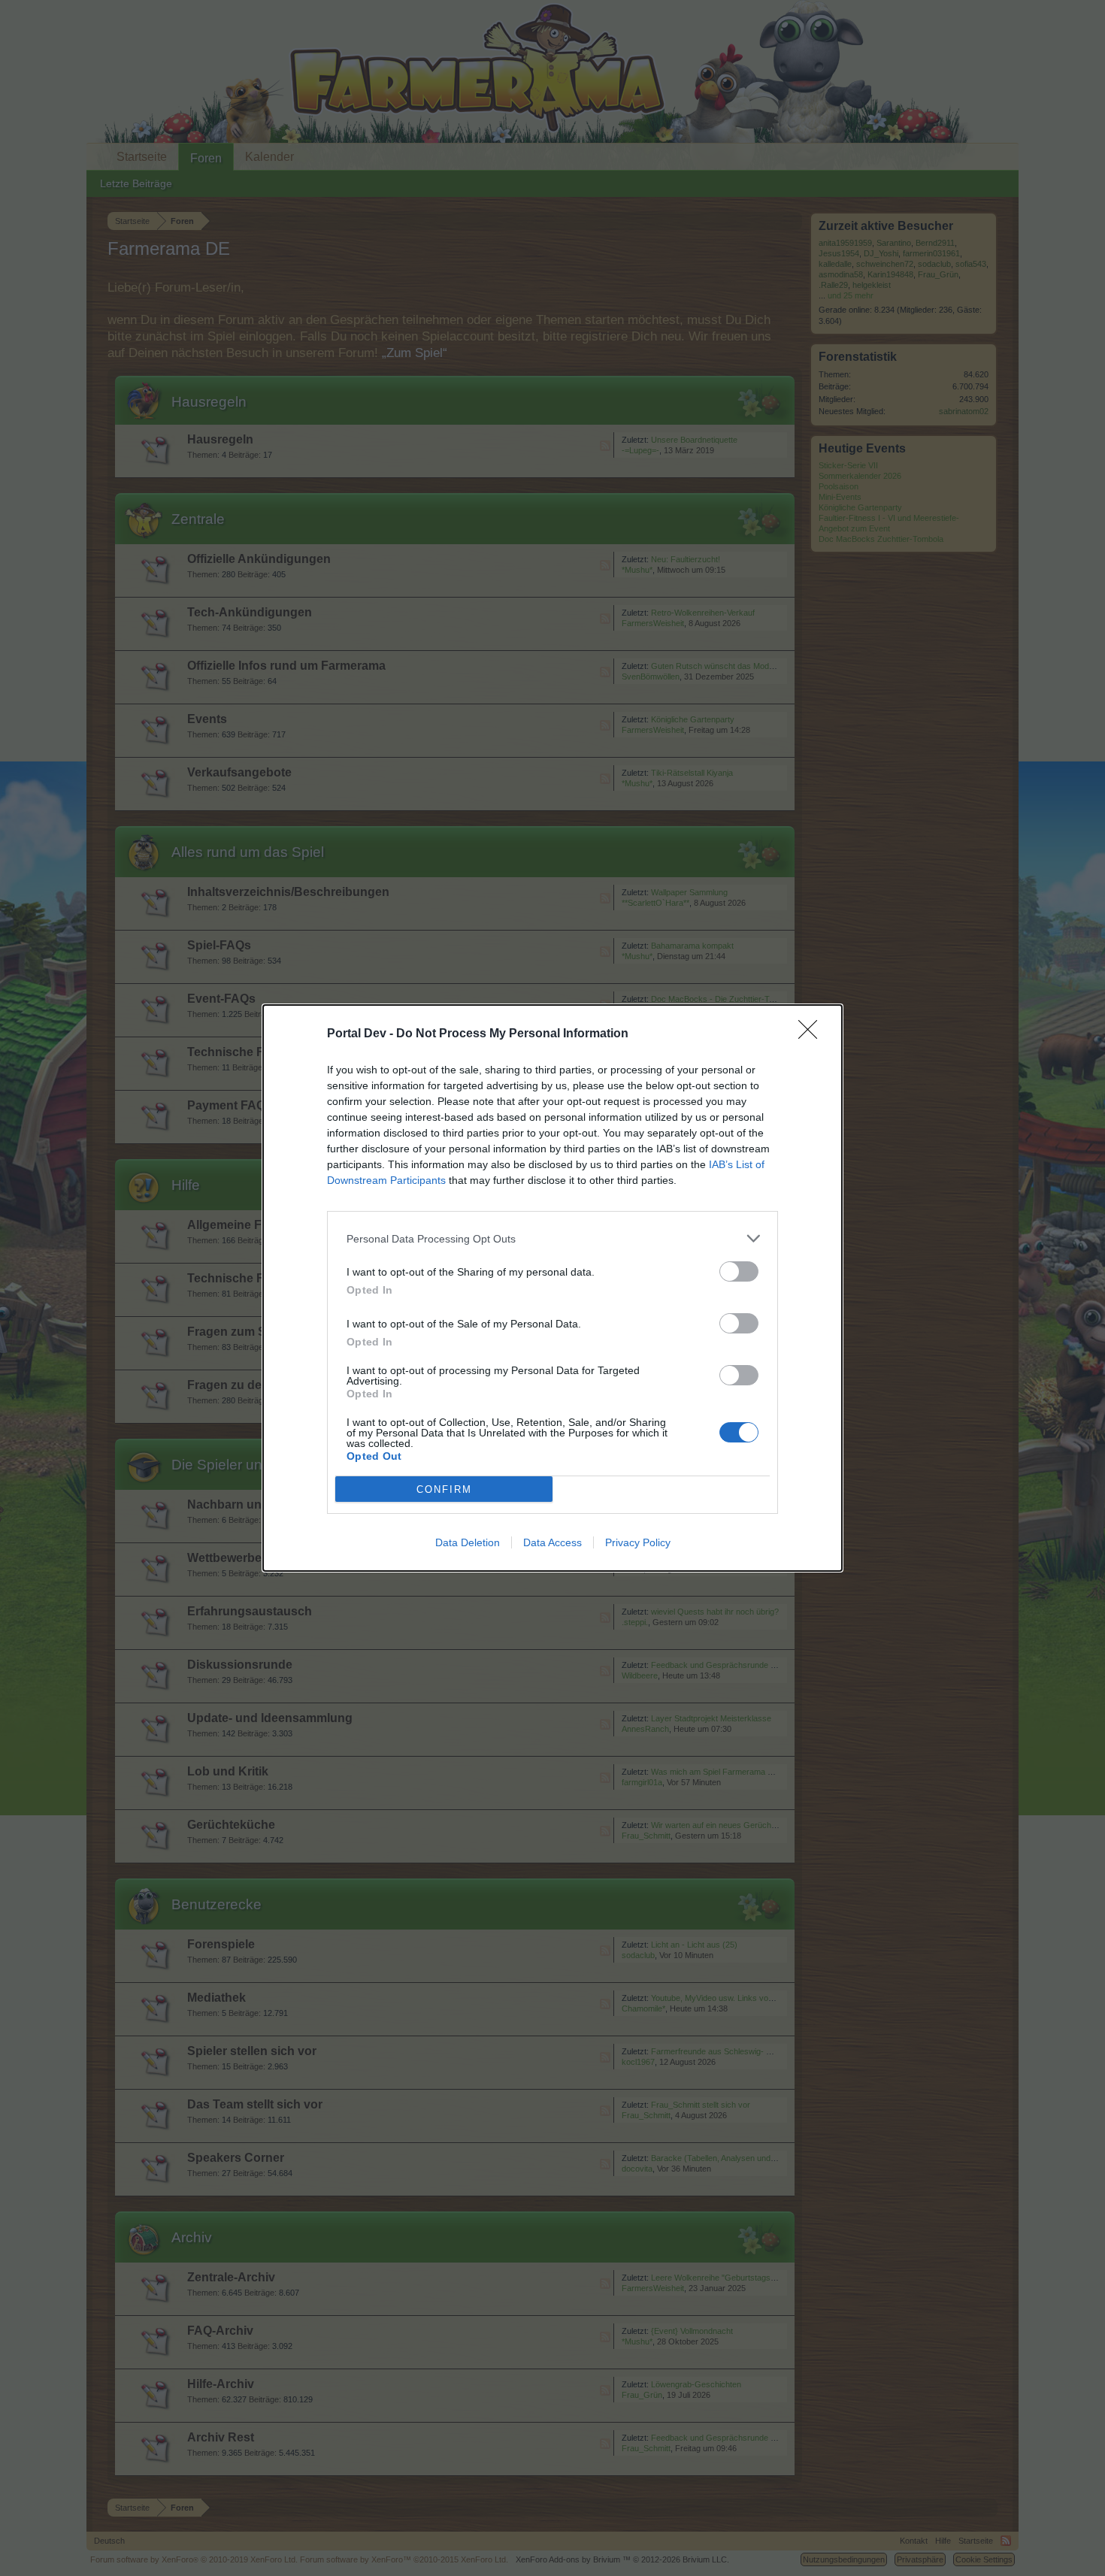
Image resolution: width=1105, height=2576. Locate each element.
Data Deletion (468, 1542)
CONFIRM (444, 1489)
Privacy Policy (638, 1542)
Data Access (552, 1542)
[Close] (813, 1034)
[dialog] (552, 1288)
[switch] (739, 1271)
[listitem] (552, 1238)
